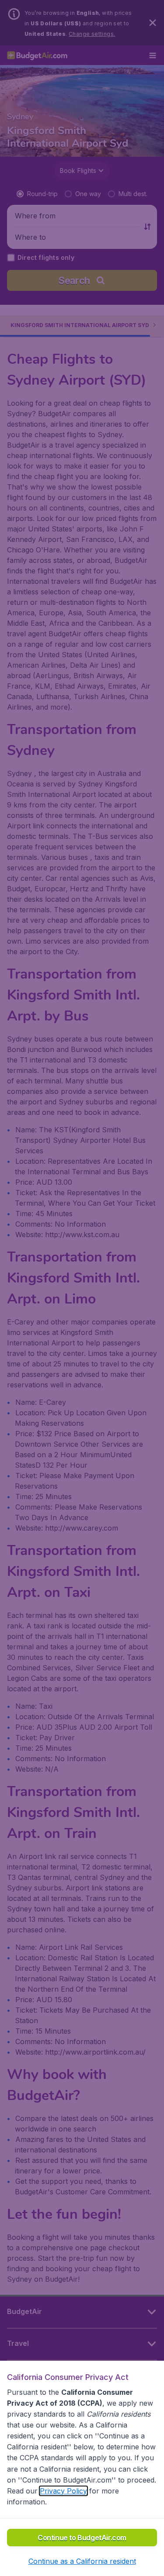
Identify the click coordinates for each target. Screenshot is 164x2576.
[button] (82, 2561)
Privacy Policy (63, 2491)
